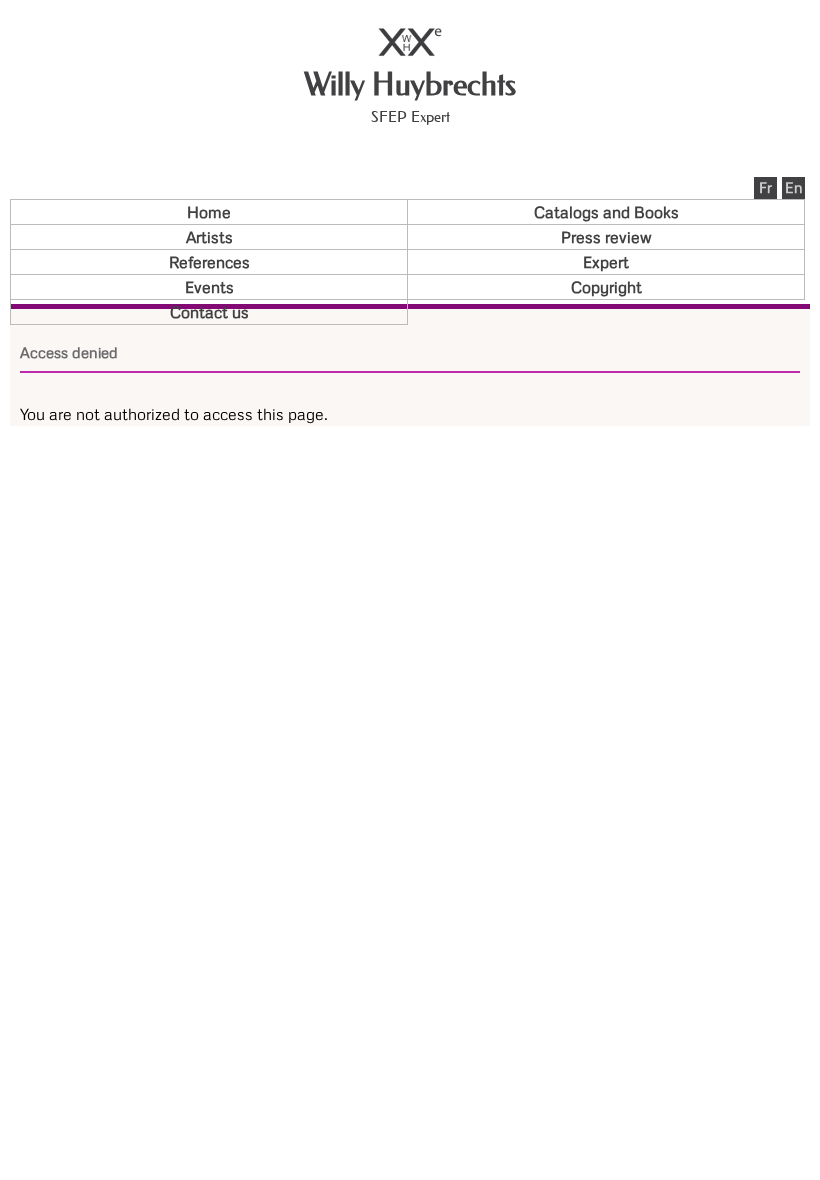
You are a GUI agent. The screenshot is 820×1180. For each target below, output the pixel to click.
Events (209, 287)
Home (209, 212)
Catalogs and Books (606, 212)
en (794, 187)
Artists (209, 237)
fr (765, 187)
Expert (606, 262)
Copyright (606, 287)
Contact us (209, 312)
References (209, 262)
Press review (606, 237)
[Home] (410, 51)
